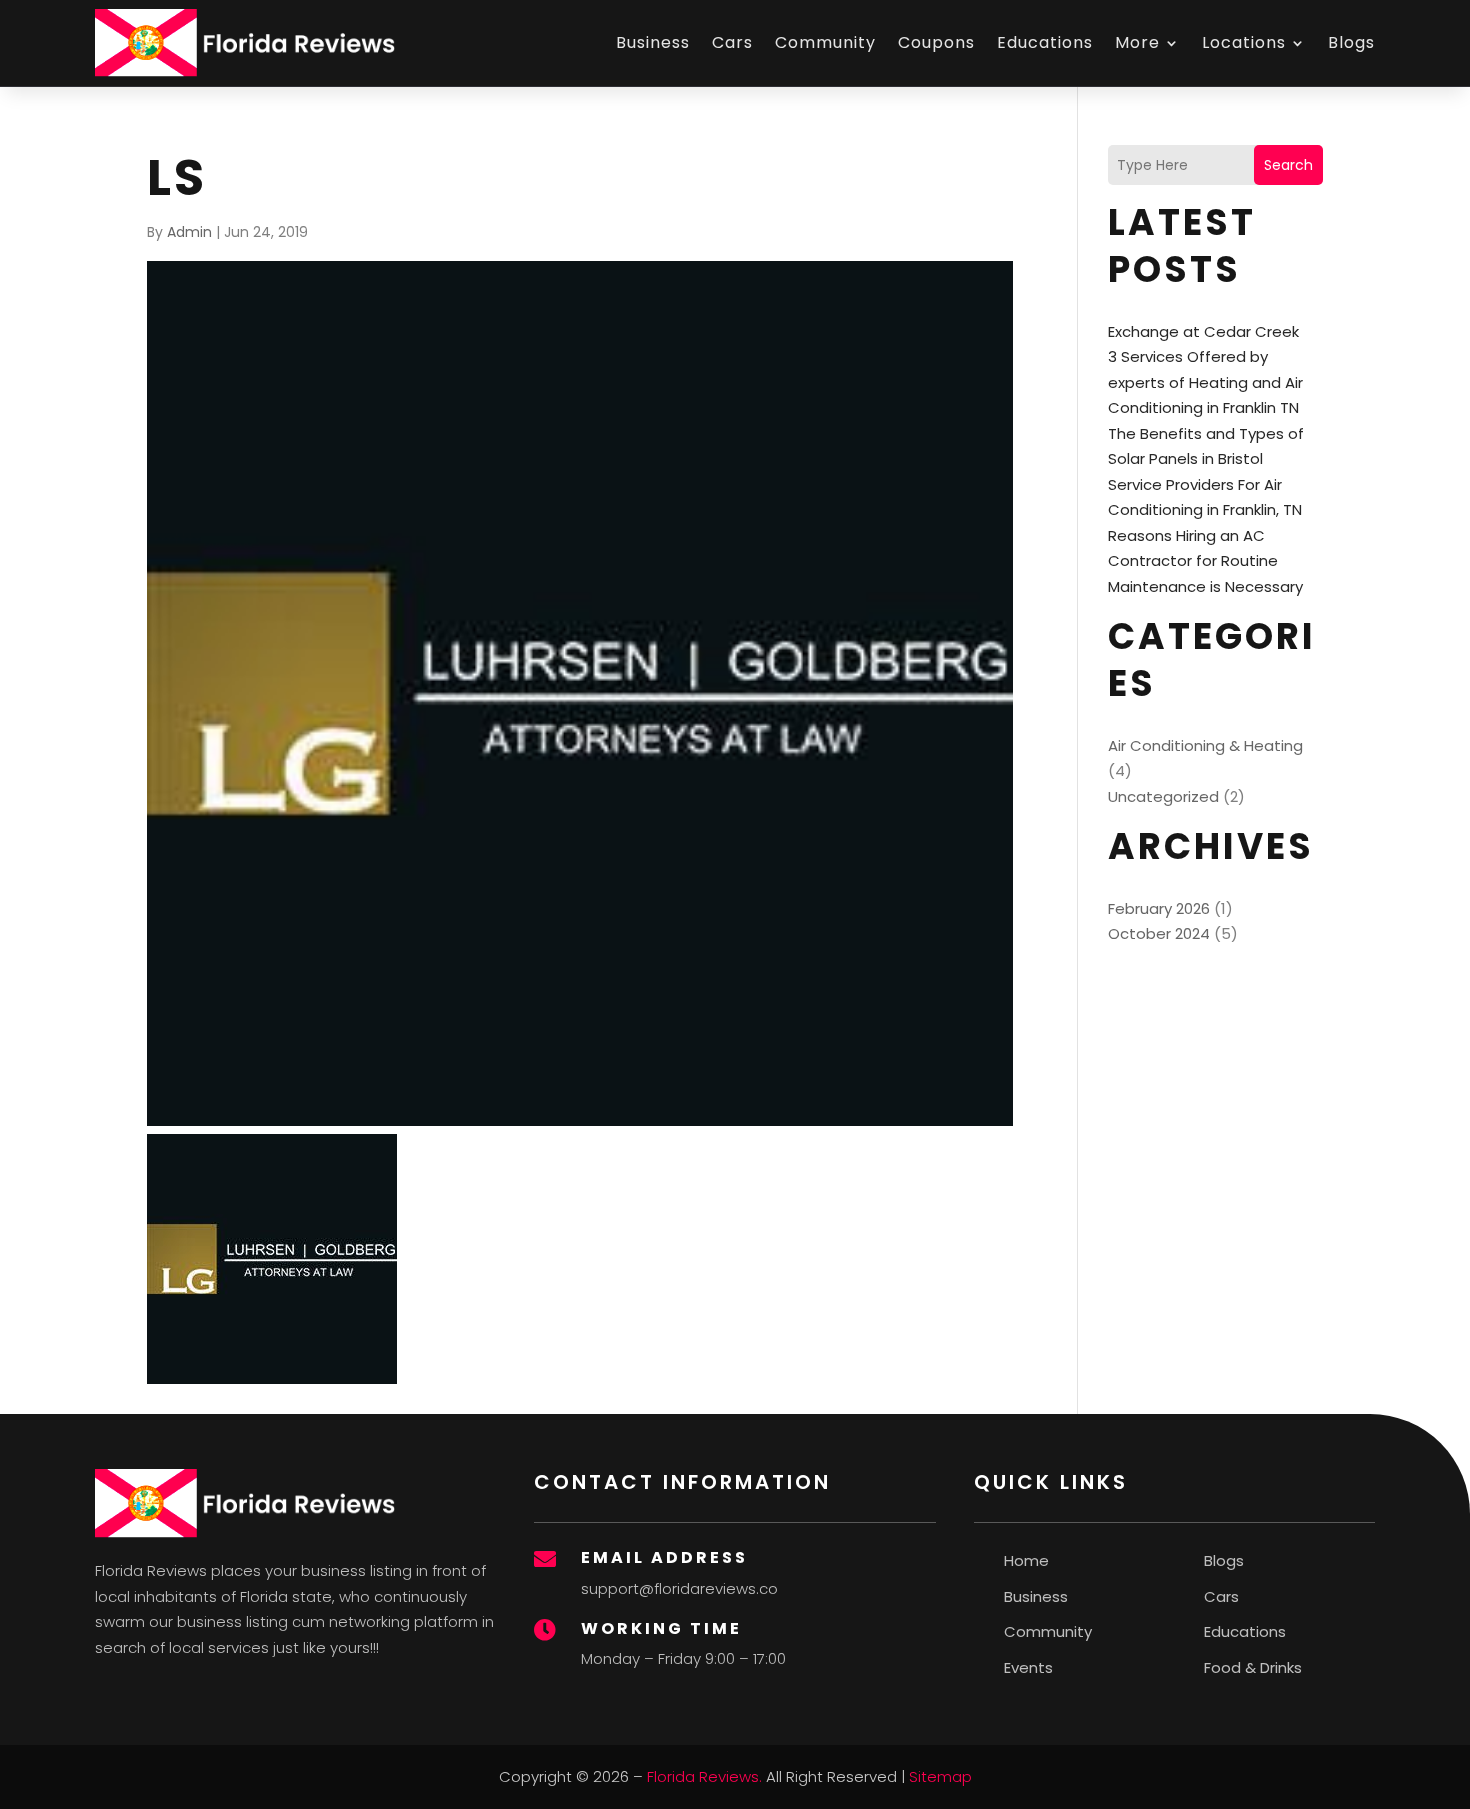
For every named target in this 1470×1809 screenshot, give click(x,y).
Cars (732, 42)
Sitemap (940, 1776)
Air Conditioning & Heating (1205, 745)
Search (1288, 165)
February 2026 (1159, 908)
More (1137, 42)
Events (1028, 1667)
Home (1026, 1560)
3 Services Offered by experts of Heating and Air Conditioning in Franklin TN (1205, 382)
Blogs (1351, 42)
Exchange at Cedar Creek (1203, 331)
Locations (1244, 42)
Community (825, 42)
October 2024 (1159, 933)
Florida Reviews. (704, 1776)
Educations (1045, 42)
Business (653, 42)
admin (189, 232)
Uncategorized (1163, 796)
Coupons (936, 42)
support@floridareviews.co (679, 1588)
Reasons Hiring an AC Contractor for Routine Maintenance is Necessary (1205, 561)
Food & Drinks (1253, 1667)
